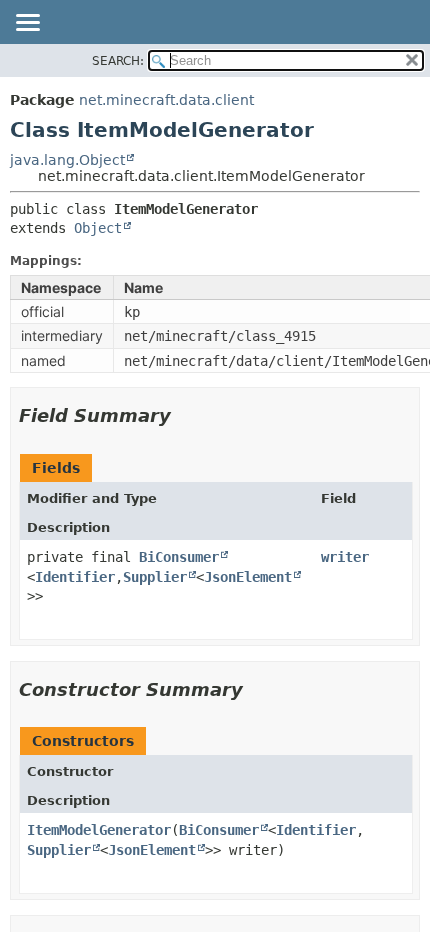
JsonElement (248, 577)
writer (345, 557)
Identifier (75, 577)
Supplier (155, 577)
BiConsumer (179, 557)
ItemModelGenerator (99, 830)
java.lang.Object (67, 160)
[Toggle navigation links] (27, 24)
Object (98, 228)
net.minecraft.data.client (166, 100)
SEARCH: (118, 61)
